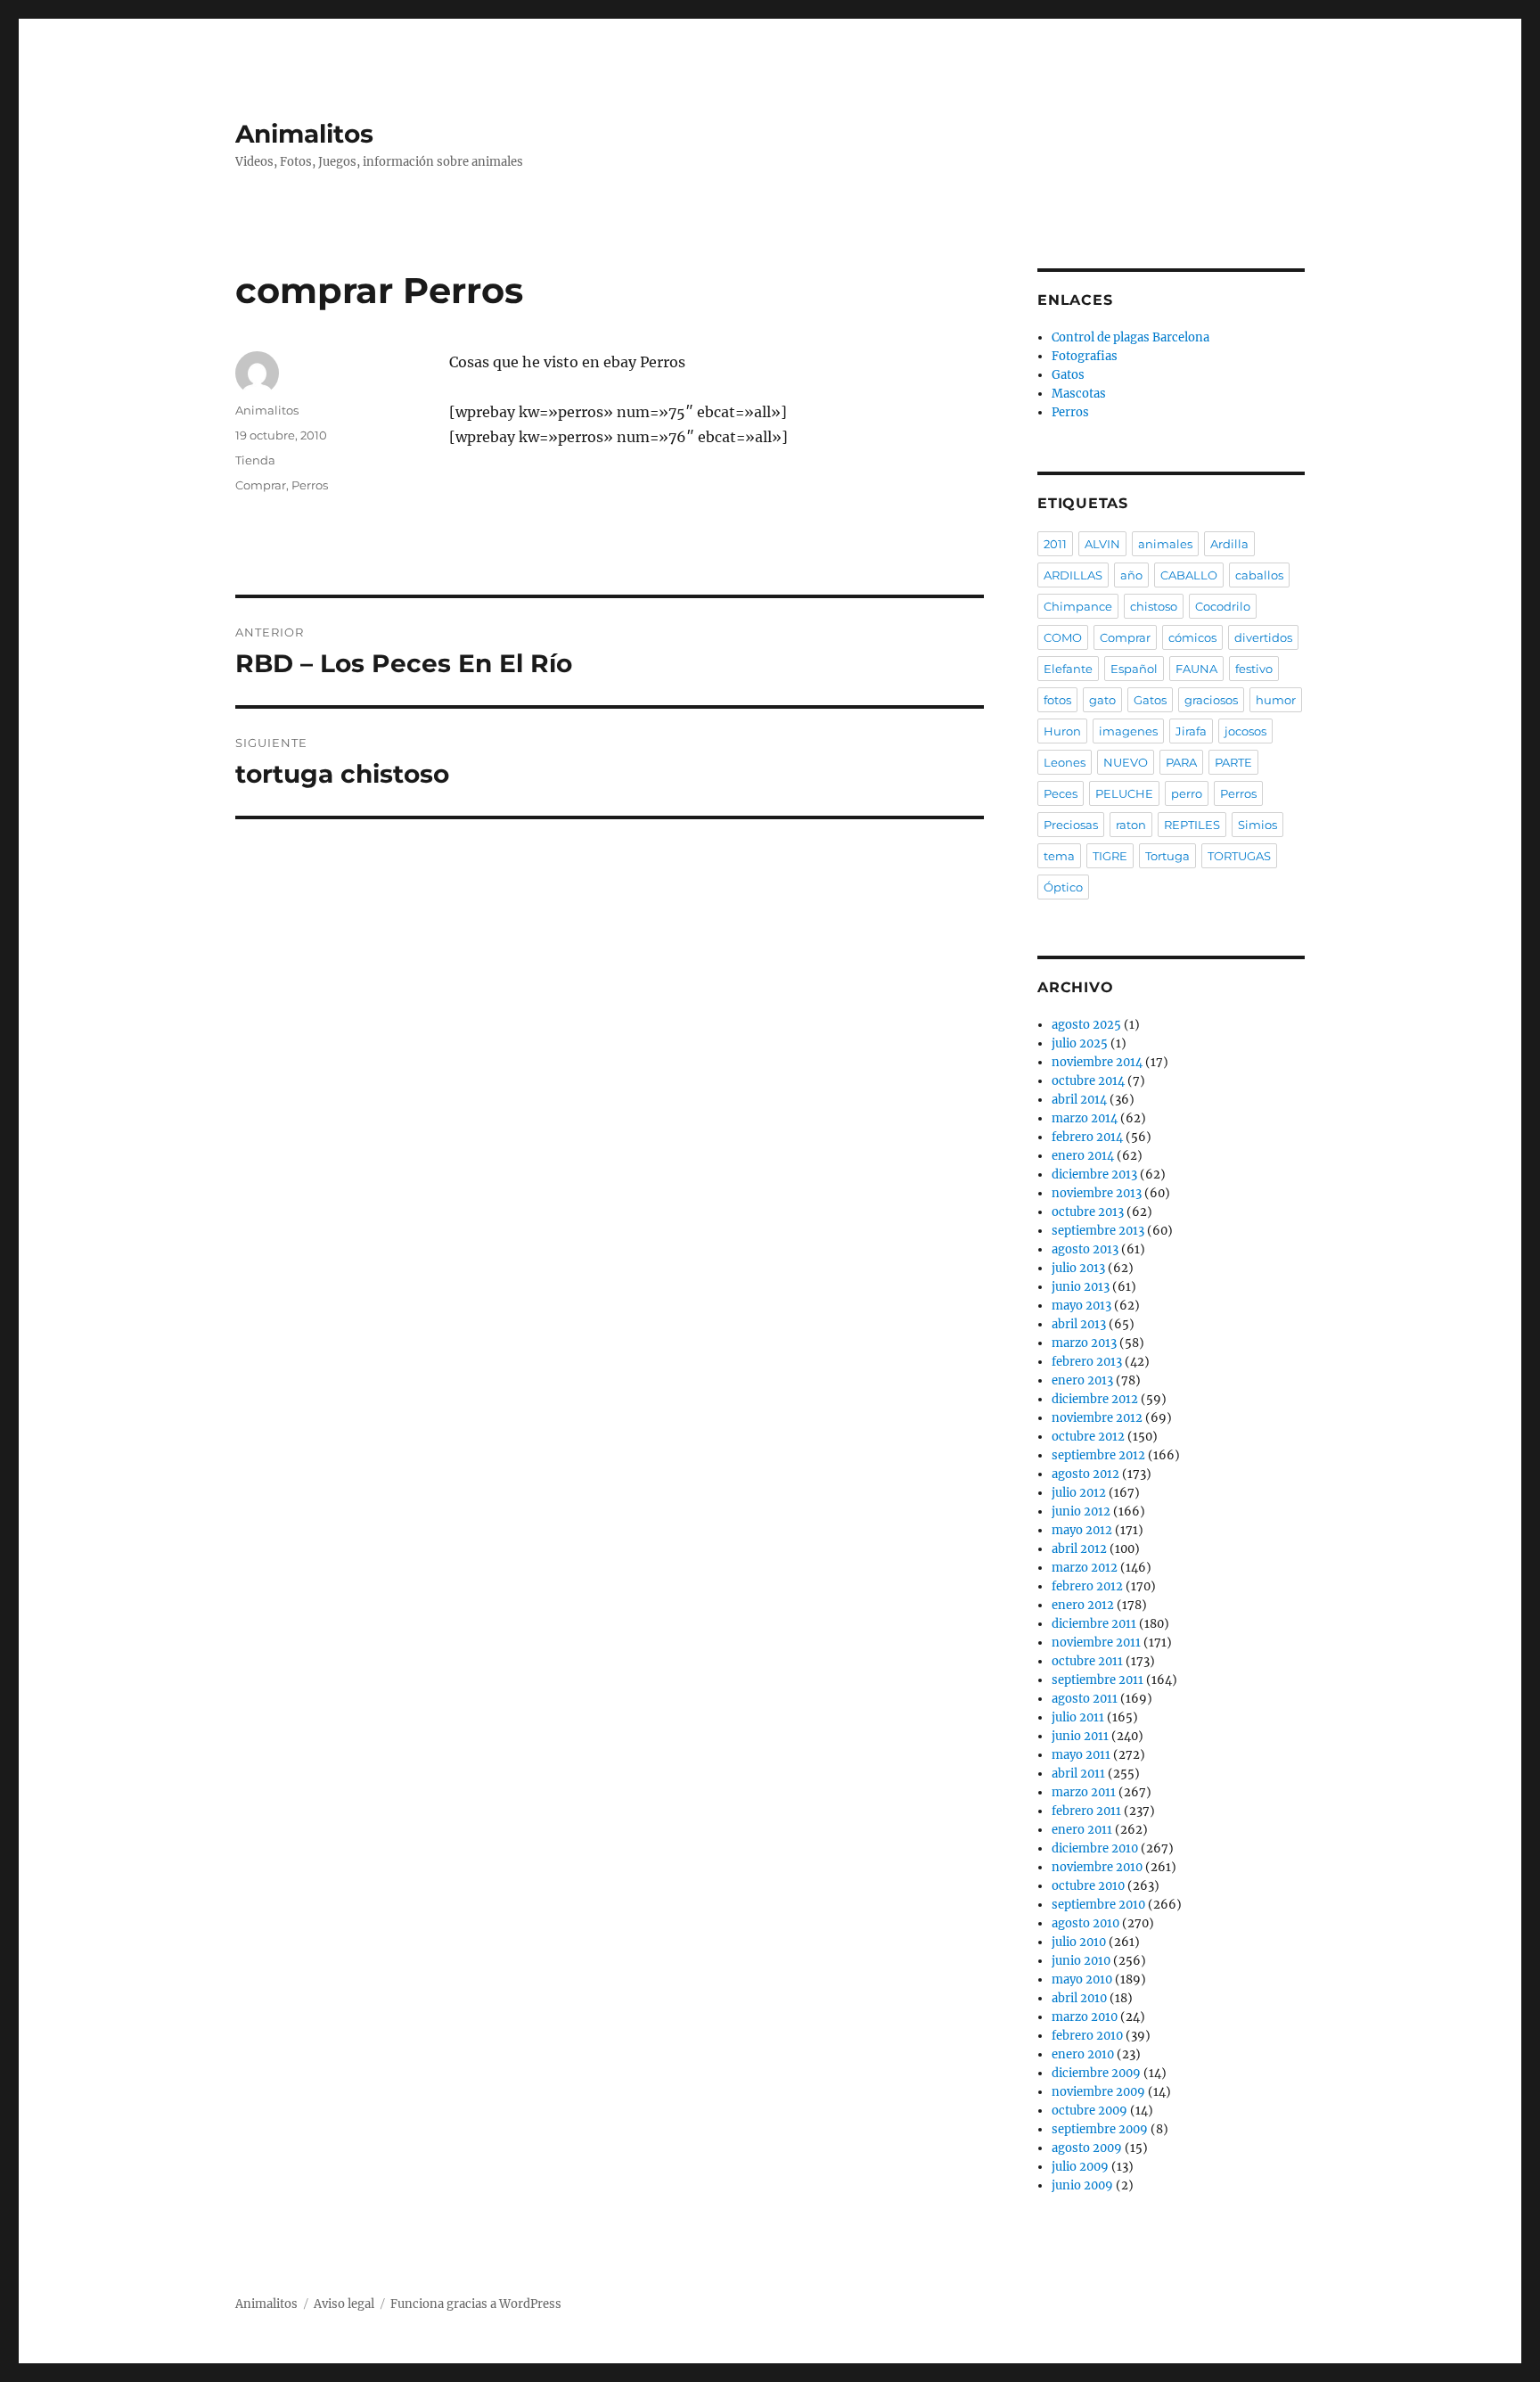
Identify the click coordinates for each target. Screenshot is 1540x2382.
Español (1134, 669)
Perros (310, 485)
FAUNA (1196, 669)
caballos (1259, 575)
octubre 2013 (1088, 1212)
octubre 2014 (1088, 1081)
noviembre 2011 (1096, 1643)
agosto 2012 (1085, 1474)
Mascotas (1079, 394)
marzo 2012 (1085, 1568)
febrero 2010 (1087, 2036)
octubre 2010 (1088, 1886)
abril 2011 (1078, 1774)
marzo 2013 (1084, 1343)
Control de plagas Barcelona (1130, 337)
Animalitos (304, 134)
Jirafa (1191, 731)
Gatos (1068, 375)
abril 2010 (1079, 1998)
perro (1187, 793)
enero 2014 (1083, 1156)
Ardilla (1229, 544)
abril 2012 (1079, 1549)
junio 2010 (1081, 1961)
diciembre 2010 (1095, 1848)
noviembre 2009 (1098, 2092)
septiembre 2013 (1098, 1231)
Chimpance (1078, 606)
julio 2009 (1080, 2167)
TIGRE (1110, 856)
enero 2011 (1082, 1830)
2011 (1055, 544)
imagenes (1128, 731)
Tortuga (1167, 856)
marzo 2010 (1085, 2017)
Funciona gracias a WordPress (476, 2304)
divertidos (1263, 637)
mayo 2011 (1081, 1755)
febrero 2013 (1087, 1362)
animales (1165, 544)
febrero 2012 (1087, 1586)
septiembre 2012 (1098, 1455)
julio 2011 (1078, 1717)
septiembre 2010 (1098, 1905)
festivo (1254, 669)
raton (1131, 825)
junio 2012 (1081, 1511)
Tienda (255, 460)
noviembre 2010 (1097, 1867)
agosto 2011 (1085, 1699)
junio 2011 (1080, 1736)
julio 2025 (1080, 1043)
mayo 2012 (1082, 1530)
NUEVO (1126, 762)
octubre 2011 (1087, 1661)
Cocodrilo (1223, 606)
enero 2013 (1082, 1380)
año (1131, 575)
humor (1276, 700)
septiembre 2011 (1098, 1680)
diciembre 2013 (1094, 1175)
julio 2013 (1078, 1268)
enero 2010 (1083, 2054)
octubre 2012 (1088, 1437)
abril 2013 (1079, 1324)
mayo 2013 (1081, 1306)
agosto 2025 (1086, 1025)
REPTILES (1192, 825)
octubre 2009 (1089, 2111)
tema (1059, 856)
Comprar (261, 485)
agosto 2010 (1085, 1923)
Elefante (1068, 669)
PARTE (1233, 762)
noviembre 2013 (1097, 1193)
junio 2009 (1082, 2185)
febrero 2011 (1086, 1811)
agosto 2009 (1087, 2148)
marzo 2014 (1085, 1118)
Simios (1257, 825)
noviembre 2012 (1097, 1418)
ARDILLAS (1073, 575)
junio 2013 (1081, 1287)
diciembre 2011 (1094, 1624)
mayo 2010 (1082, 1980)
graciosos (1211, 700)
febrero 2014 (1087, 1137)
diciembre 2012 (1095, 1399)
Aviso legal (344, 2304)
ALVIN (1102, 544)
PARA (1181, 762)
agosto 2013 (1085, 1249)
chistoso (1154, 606)
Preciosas (1071, 825)
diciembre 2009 (1096, 2073)
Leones (1065, 762)
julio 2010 (1079, 1942)
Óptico (1063, 887)
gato (1102, 700)
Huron (1062, 731)
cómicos (1192, 637)
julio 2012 (1079, 1493)
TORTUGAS (1239, 856)
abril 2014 (1079, 1100)
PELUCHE (1124, 793)
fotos (1057, 700)
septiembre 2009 (1100, 2129)
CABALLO (1189, 575)
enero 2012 (1083, 1605)
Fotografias (1085, 356)
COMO (1063, 637)
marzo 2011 (1084, 1792)
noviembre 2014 (1097, 1062)
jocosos (1245, 731)
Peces (1061, 793)
